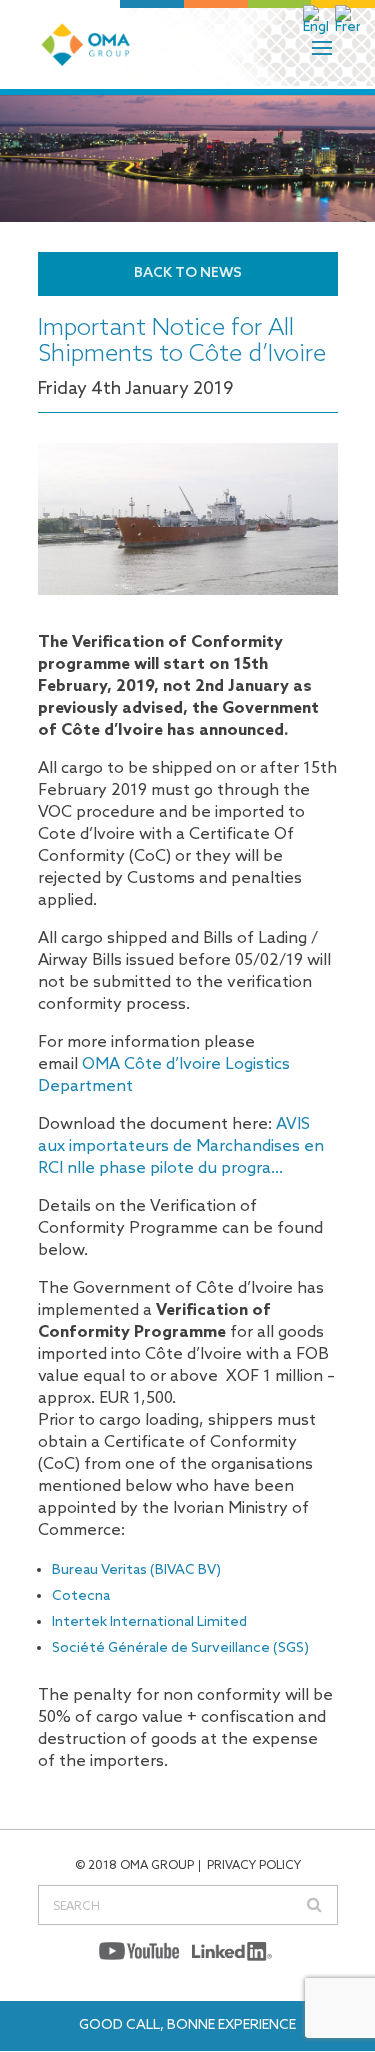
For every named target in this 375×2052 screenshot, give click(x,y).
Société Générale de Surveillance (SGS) (180, 1648)
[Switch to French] (349, 20)
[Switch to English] (317, 20)
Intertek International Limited (149, 1622)
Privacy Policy (254, 1866)
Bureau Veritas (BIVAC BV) (136, 1570)
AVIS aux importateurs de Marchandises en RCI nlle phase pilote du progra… (181, 1146)
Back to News (188, 273)
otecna (86, 1596)
